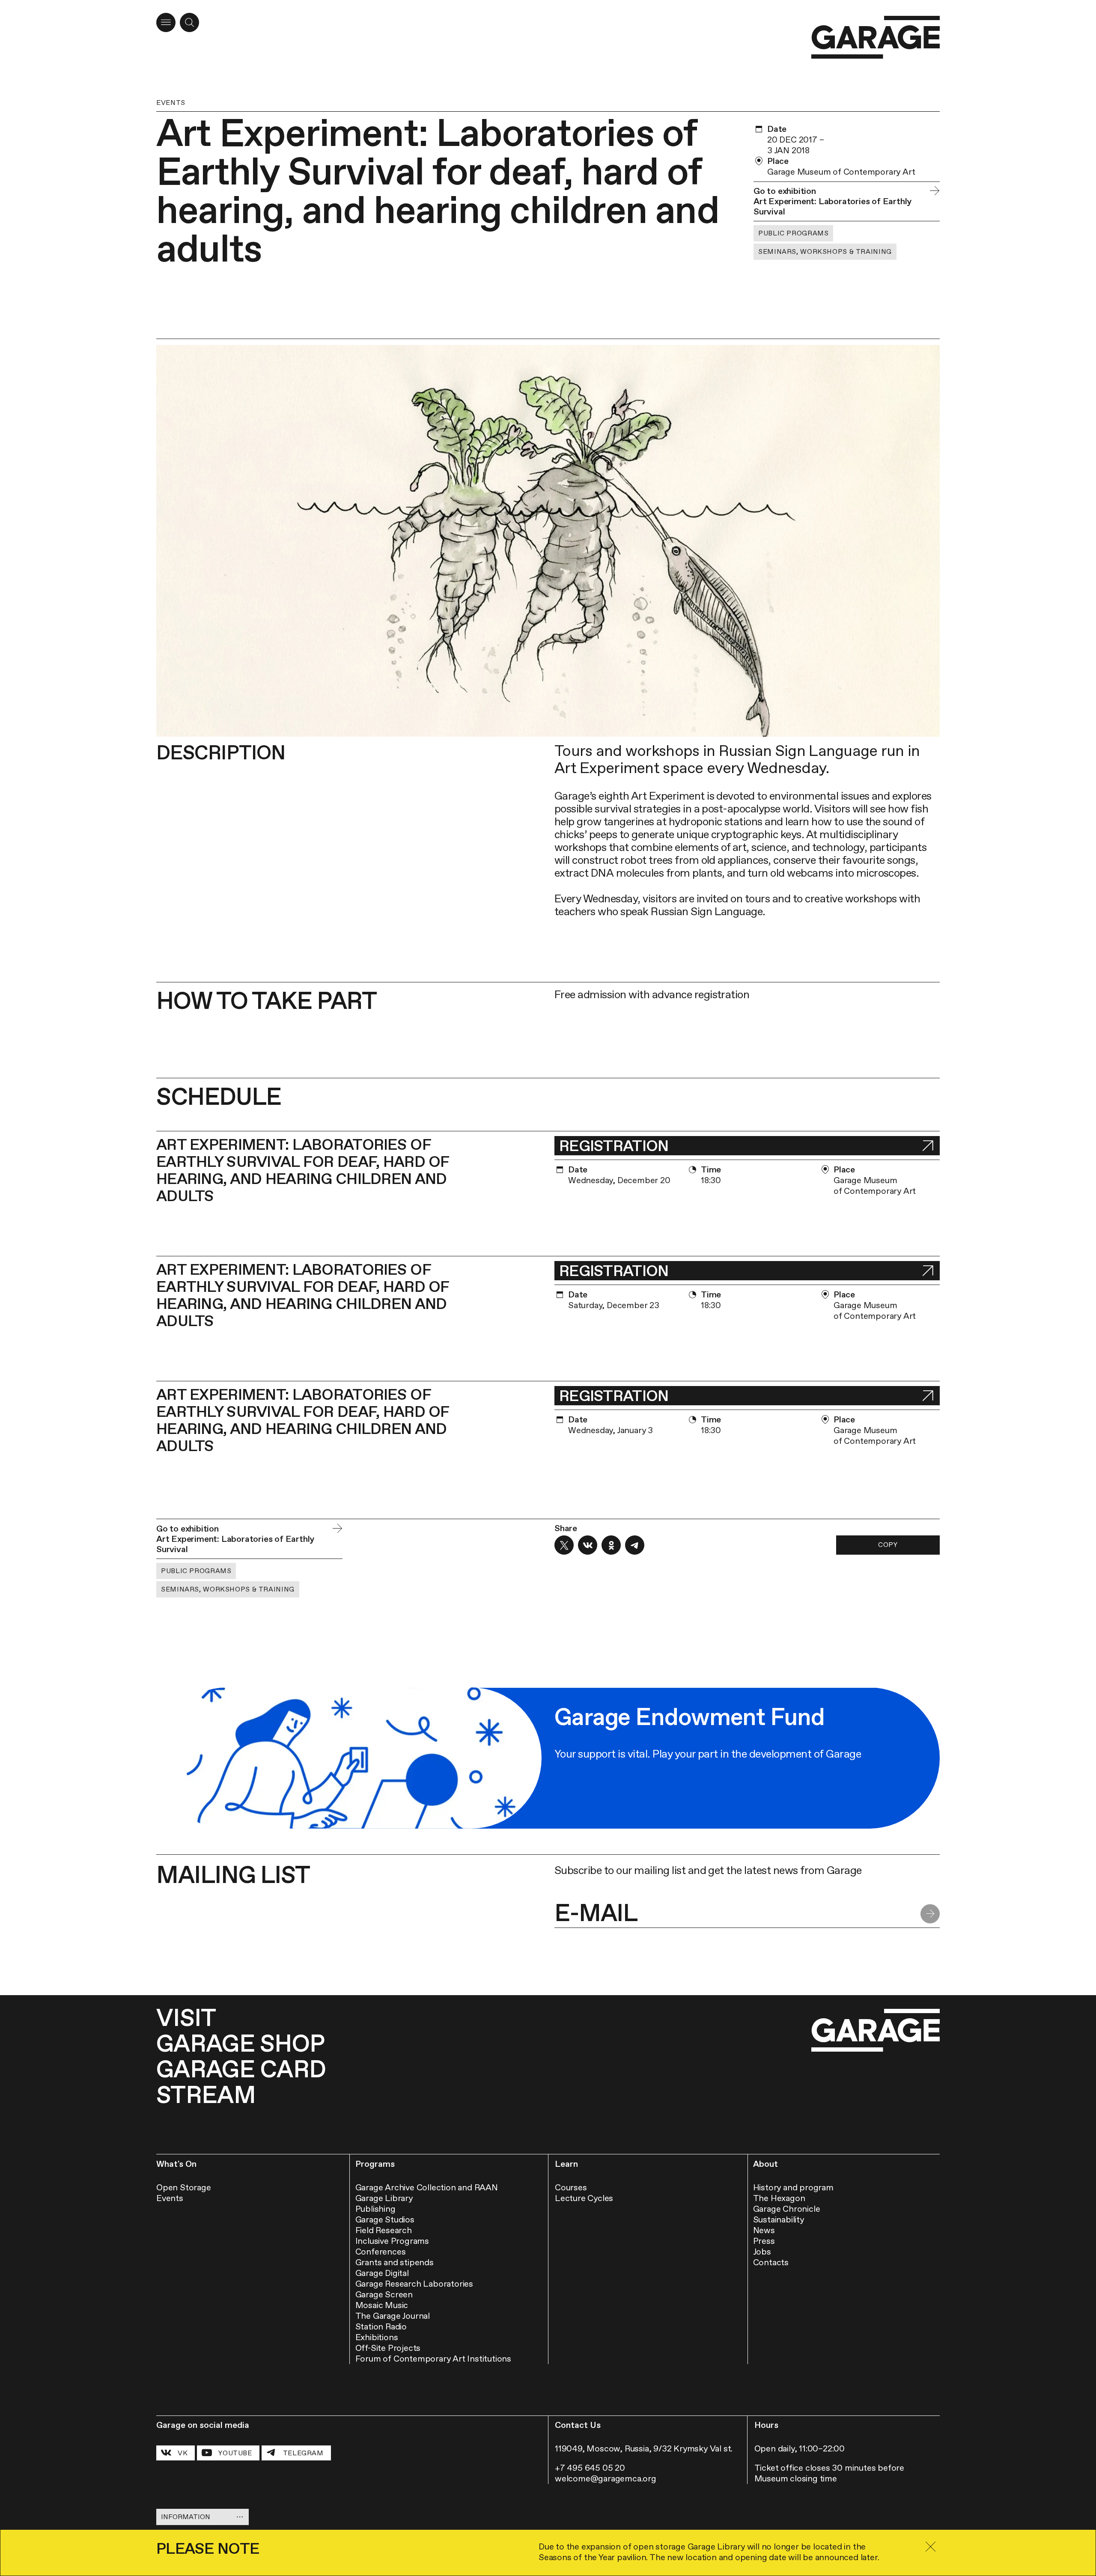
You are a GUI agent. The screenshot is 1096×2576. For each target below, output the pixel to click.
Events (171, 103)
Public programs (793, 233)
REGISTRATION (614, 1146)
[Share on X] (564, 1545)
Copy (888, 1545)
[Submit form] (930, 1914)
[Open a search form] (189, 22)
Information (186, 2517)
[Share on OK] (611, 1545)
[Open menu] (166, 22)
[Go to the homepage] (876, 37)
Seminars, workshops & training (825, 251)
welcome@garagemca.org (606, 2478)
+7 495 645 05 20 (590, 2468)
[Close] (930, 2547)
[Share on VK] (588, 1545)
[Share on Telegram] (635, 1545)
